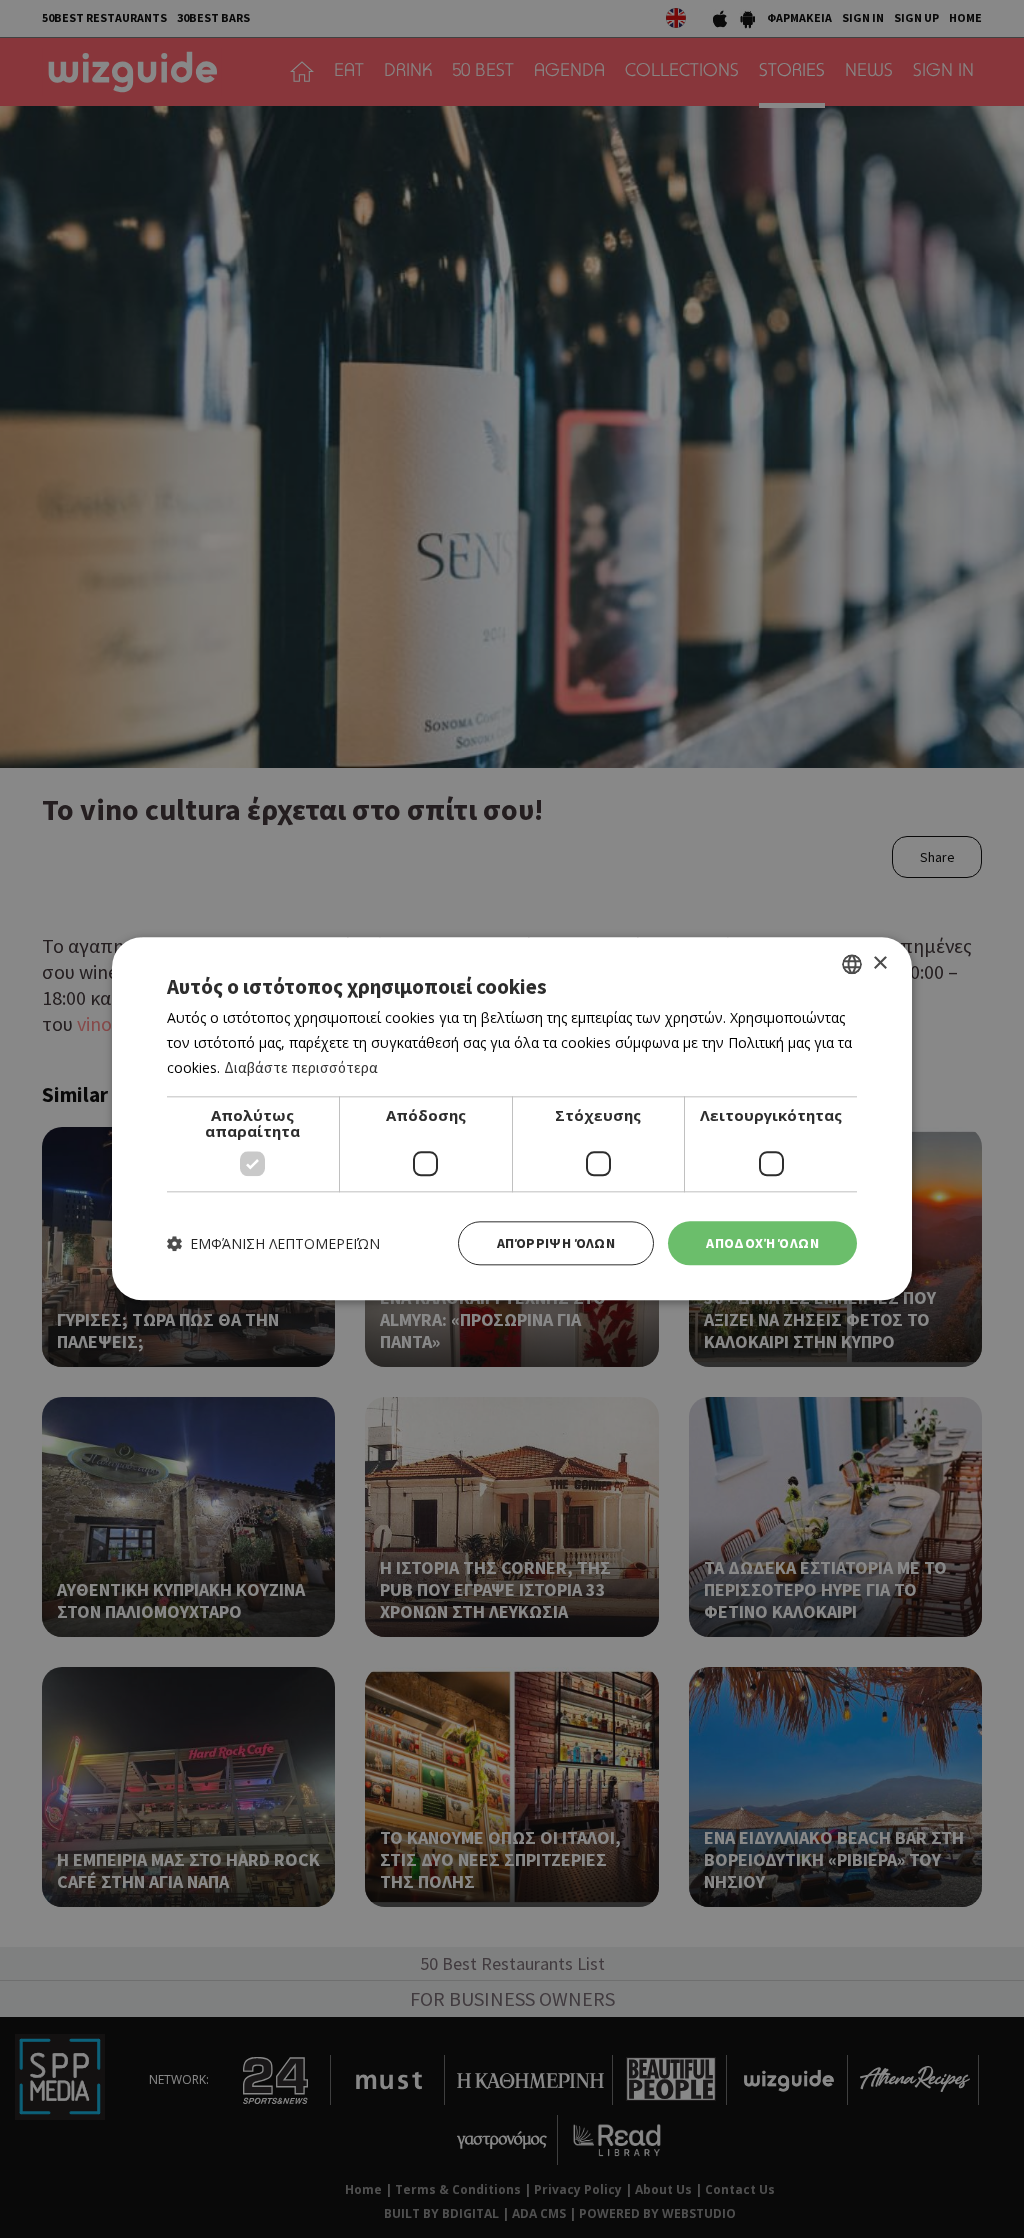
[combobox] (852, 964)
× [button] (879, 963)
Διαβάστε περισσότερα (301, 1067)
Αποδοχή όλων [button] (762, 1243)
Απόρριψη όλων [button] (556, 1243)
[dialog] (512, 1118)
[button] (273, 1243)
